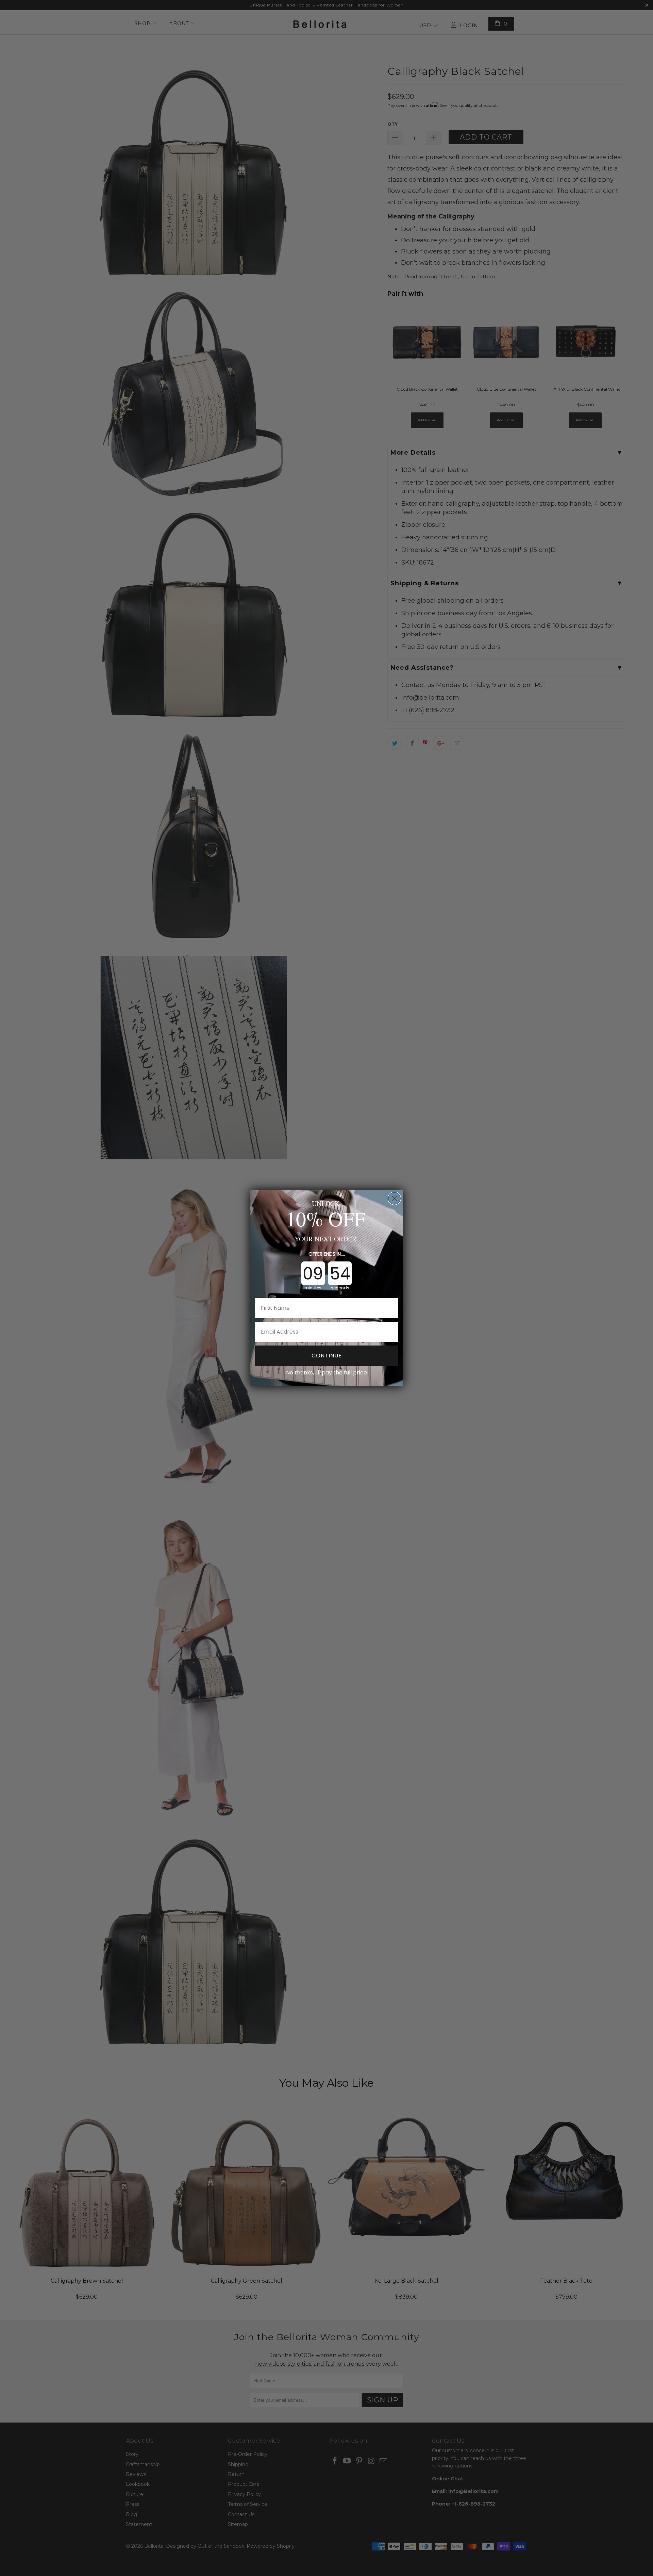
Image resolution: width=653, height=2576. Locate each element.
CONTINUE (327, 1356)
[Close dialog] (394, 1198)
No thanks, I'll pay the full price (326, 1373)
